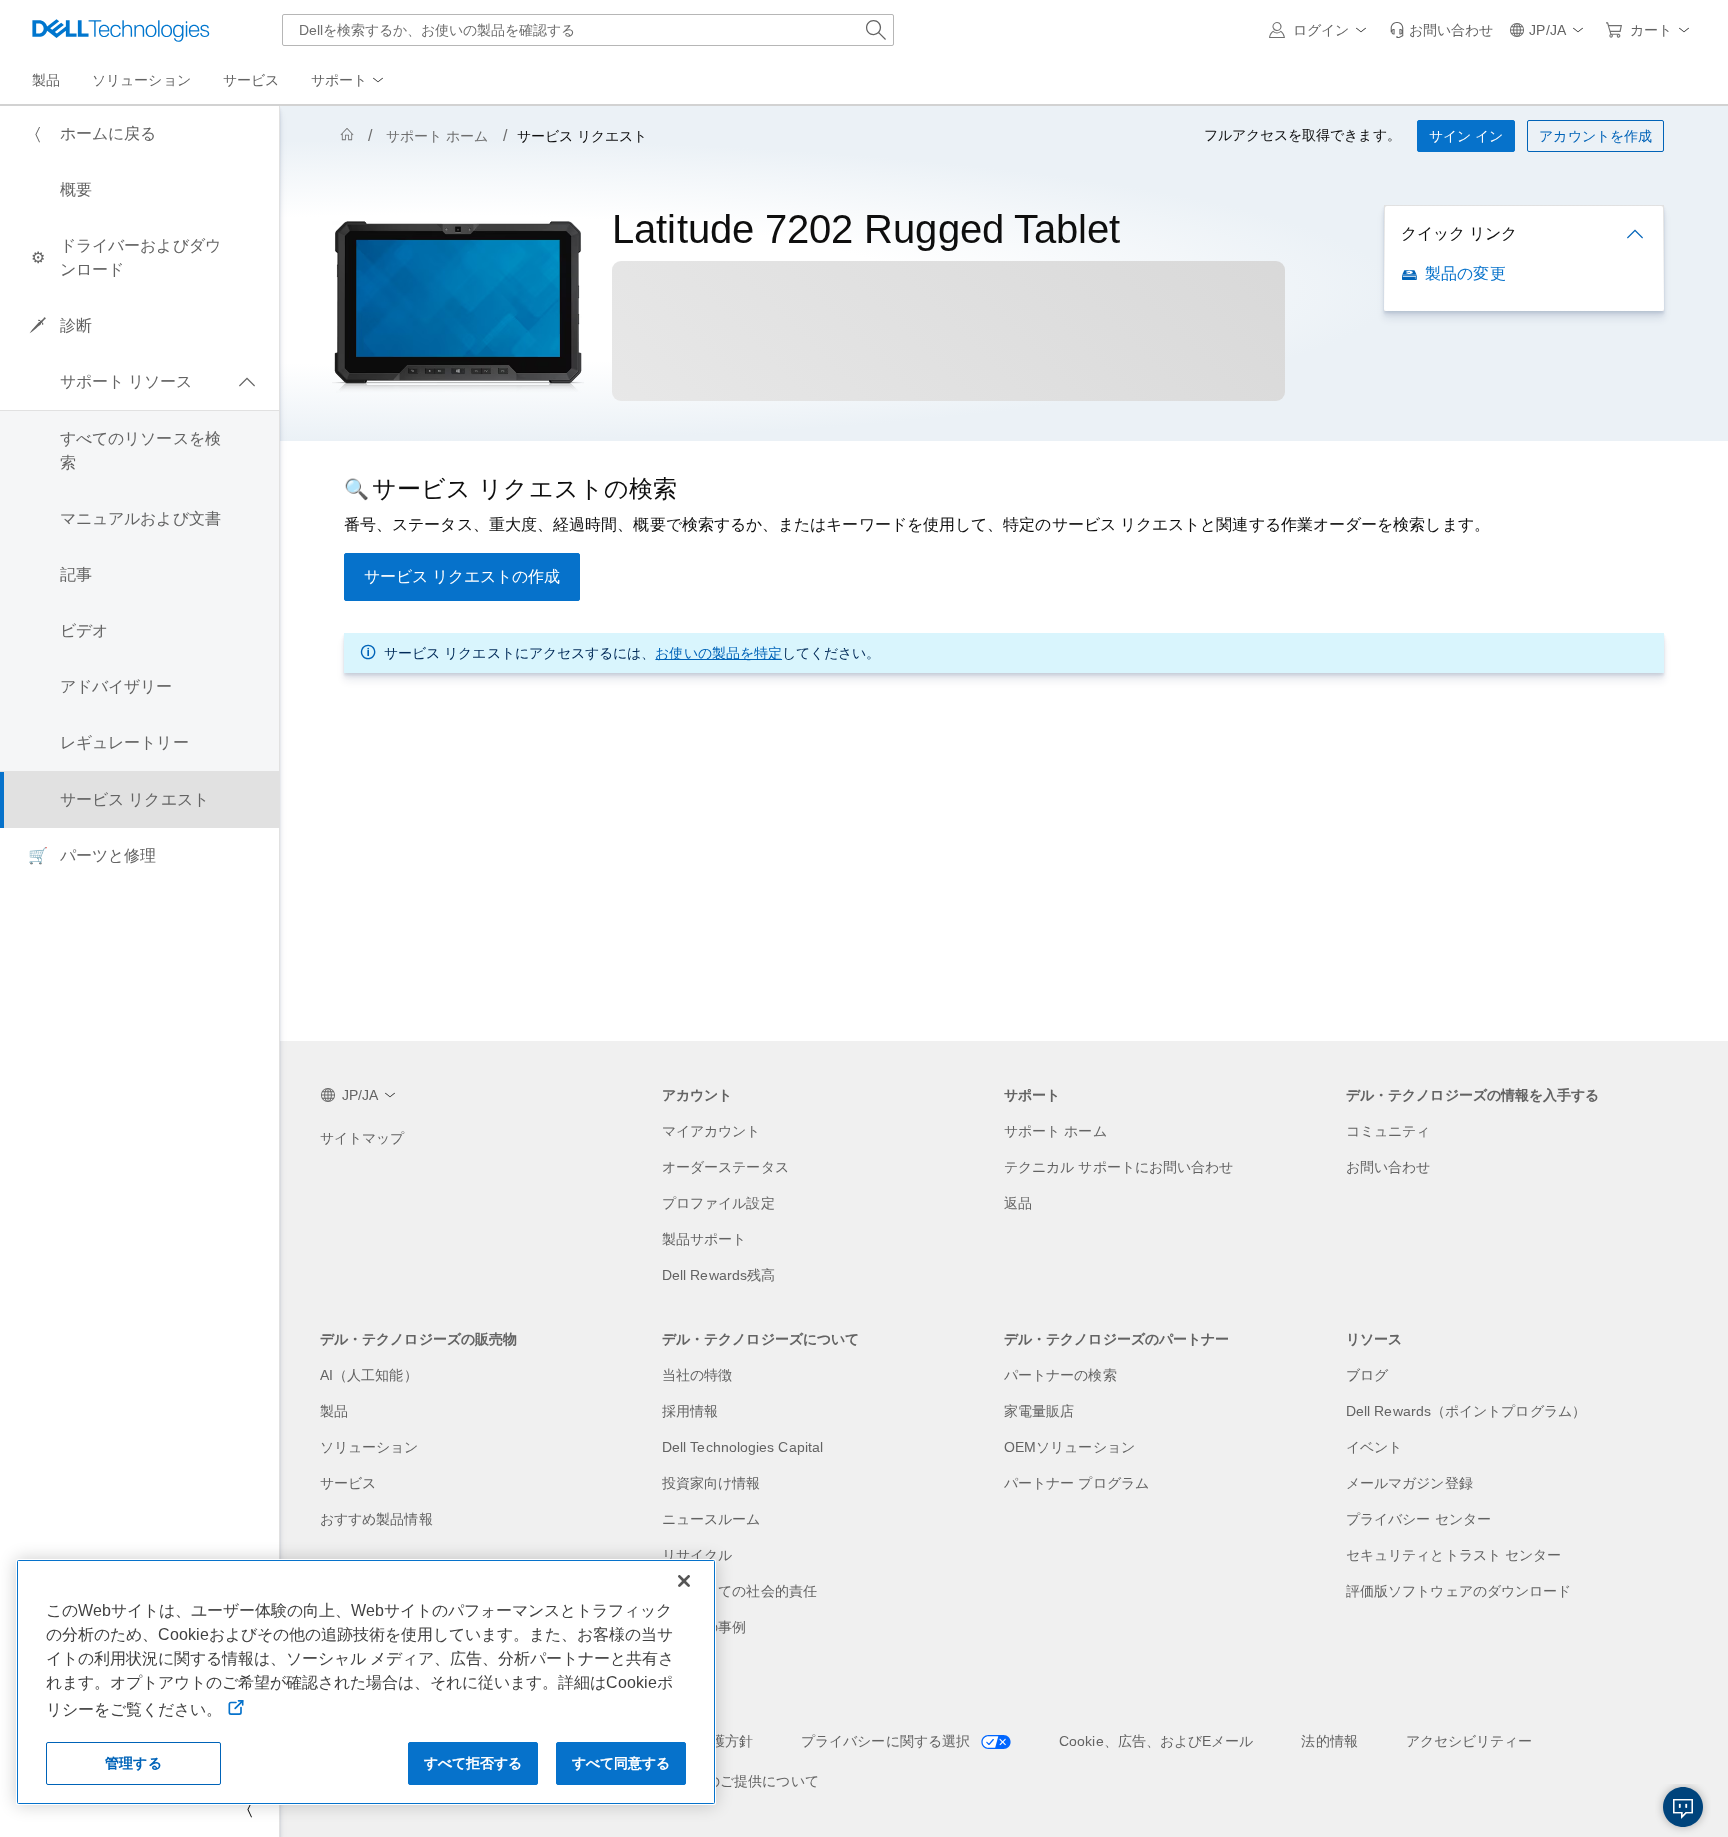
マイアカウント (711, 1131)
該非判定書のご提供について (727, 1781)
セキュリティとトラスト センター (1453, 1555)
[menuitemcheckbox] (139, 382)
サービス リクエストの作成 (462, 576)
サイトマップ (362, 1138)
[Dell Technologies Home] (121, 30)
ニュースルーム (711, 1519)
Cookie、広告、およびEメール (1156, 1741)
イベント (1374, 1447)
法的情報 (1329, 1741)
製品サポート (704, 1239)
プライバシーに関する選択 (887, 1741)
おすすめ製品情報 (376, 1519)
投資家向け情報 (711, 1483)
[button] (1321, 30)
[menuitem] (349, 81)
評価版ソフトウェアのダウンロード (1458, 1591)
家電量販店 (1039, 1411)
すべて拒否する (473, 1763)
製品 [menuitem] (46, 80)
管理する (133, 1763)
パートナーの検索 (1060, 1375)
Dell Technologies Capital (742, 1447)
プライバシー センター (1418, 1519)
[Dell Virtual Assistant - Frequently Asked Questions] (1683, 1807)
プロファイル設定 (718, 1203)
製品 (334, 1411)
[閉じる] (684, 1581)
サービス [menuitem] (251, 80)
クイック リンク (1459, 233)
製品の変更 (1465, 273)
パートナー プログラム (1076, 1483)
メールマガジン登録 (1409, 1483)
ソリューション (369, 1447)
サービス (348, 1483)
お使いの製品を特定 (718, 653)
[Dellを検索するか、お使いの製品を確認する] (876, 30)
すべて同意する (621, 1763)
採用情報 (690, 1411)
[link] (1441, 30)
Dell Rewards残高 (718, 1275)
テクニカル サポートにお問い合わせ (1118, 1167)
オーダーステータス (725, 1167)
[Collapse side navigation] (249, 1809)
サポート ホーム (437, 136)
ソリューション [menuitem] (141, 80)
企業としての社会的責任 (739, 1591)
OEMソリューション (1069, 1447)
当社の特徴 (697, 1375)
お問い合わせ (1388, 1167)
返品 (1018, 1203)
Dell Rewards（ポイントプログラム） (1466, 1411)
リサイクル (697, 1555)
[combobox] (588, 30)
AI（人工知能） (369, 1375)
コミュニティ (1388, 1131)
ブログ (1367, 1375)
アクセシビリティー (1469, 1741)
